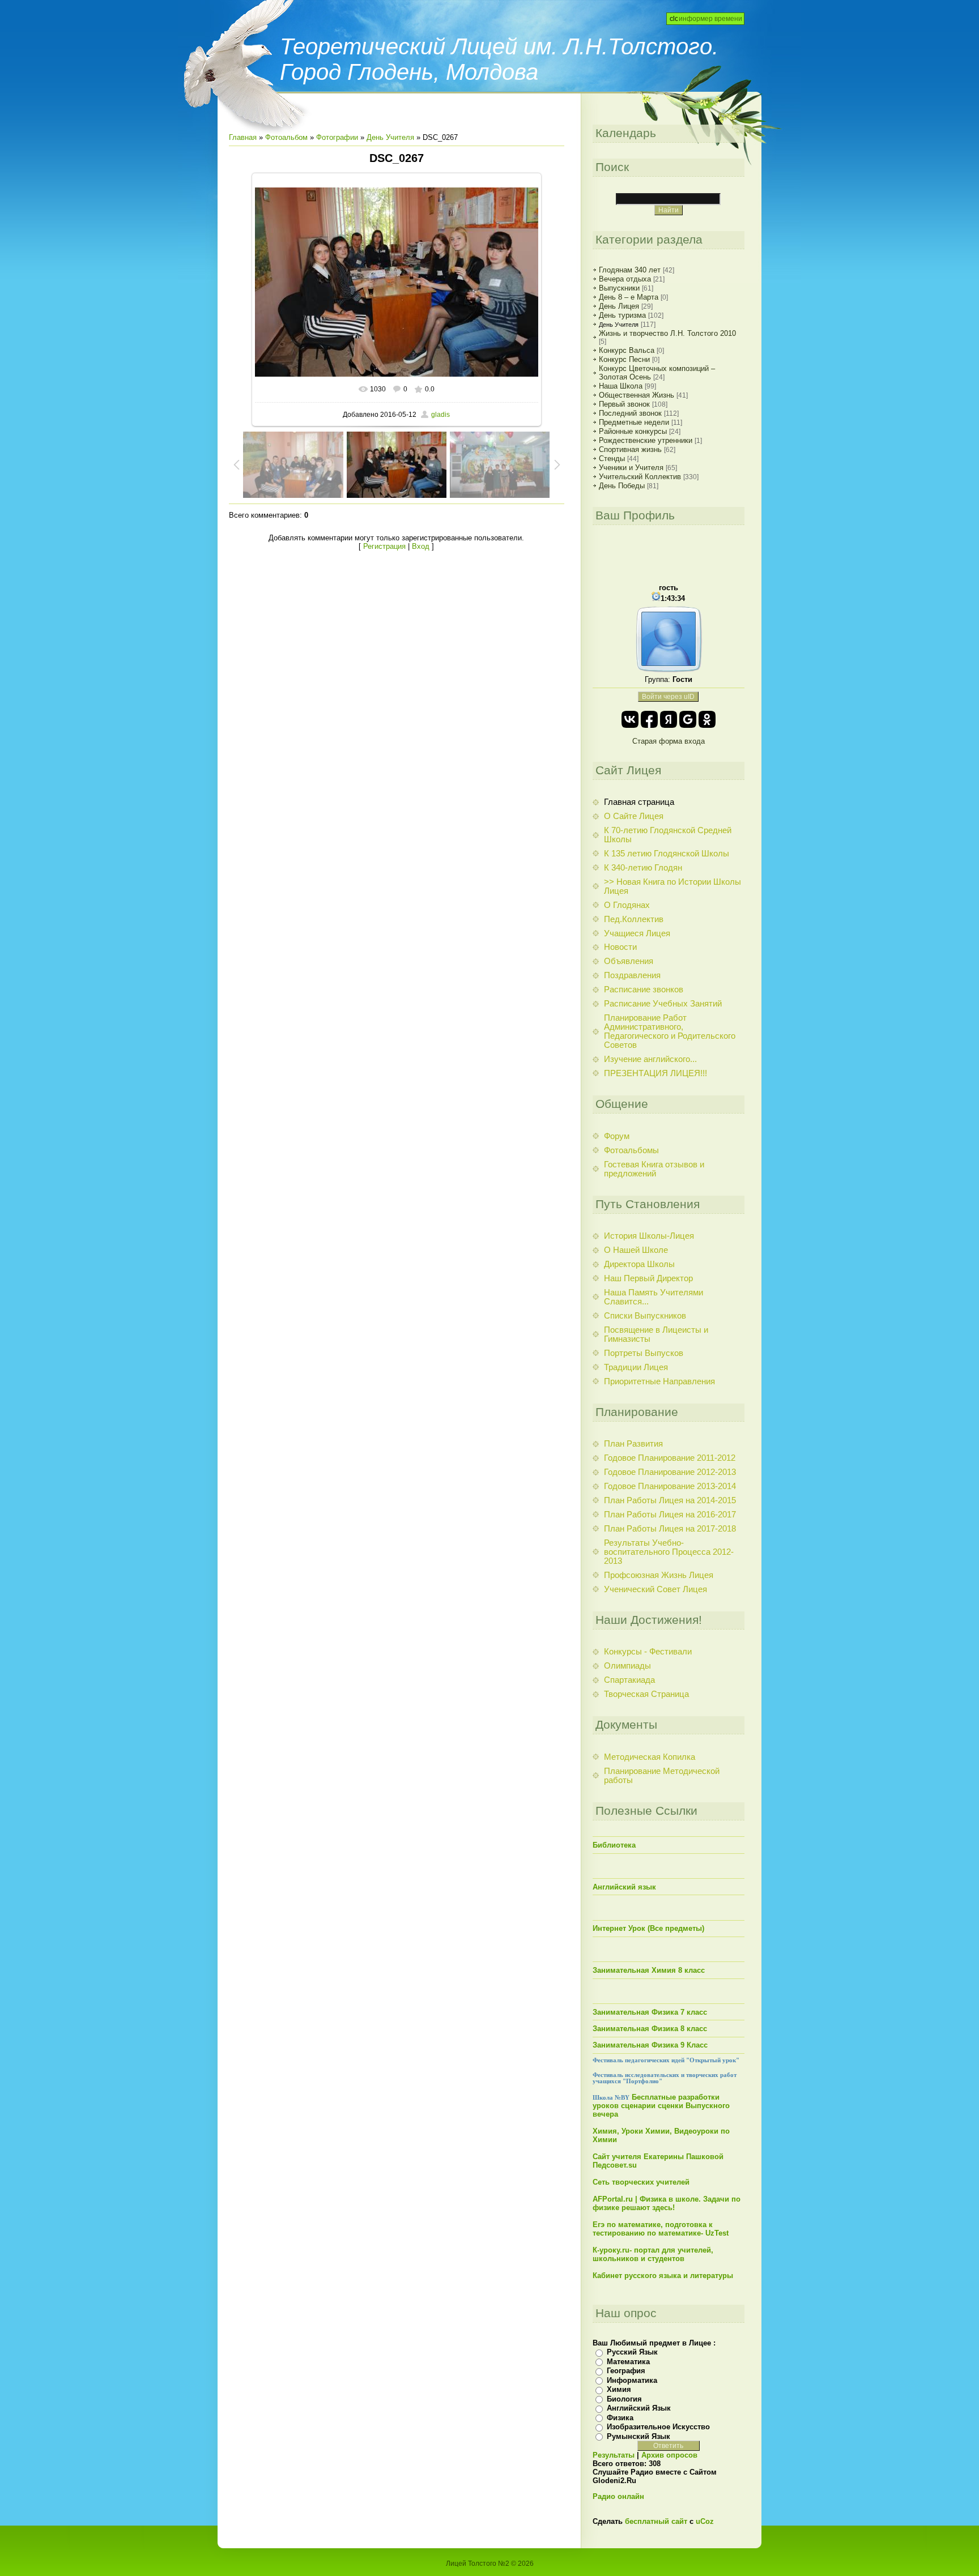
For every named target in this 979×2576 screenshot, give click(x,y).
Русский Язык (632, 2352)
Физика (620, 2418)
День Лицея (619, 306)
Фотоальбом (286, 137)
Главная (243, 137)
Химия (619, 2389)
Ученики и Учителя (631, 468)
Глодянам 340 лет (630, 270)
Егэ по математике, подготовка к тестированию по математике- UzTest (661, 2229)
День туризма (622, 315)
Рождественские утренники (646, 440)
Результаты (614, 2455)
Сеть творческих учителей (641, 2182)
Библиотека (614, 1845)
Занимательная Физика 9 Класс (650, 2045)
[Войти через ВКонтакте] (630, 719)
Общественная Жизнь (637, 395)
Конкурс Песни (624, 359)
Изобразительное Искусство (658, 2427)
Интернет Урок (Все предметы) (648, 1928)
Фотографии (337, 137)
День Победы (622, 486)
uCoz (705, 2521)
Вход (421, 546)
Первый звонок (624, 404)
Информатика (632, 2380)
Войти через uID (668, 697)
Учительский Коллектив (640, 477)
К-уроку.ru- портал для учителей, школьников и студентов (653, 2254)
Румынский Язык (639, 2436)
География (626, 2371)
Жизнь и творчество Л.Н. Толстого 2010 (667, 333)
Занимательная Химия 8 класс (649, 1970)
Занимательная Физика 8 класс (650, 2029)
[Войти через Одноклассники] (707, 719)
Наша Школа (621, 386)
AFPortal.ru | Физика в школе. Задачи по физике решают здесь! (667, 2203)
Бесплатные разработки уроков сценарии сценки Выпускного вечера (661, 2106)
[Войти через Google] (688, 719)
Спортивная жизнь (630, 449)
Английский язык (624, 1887)
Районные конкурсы (633, 431)
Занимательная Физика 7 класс (650, 2012)
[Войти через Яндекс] (669, 719)
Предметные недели (634, 422)
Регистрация (384, 546)
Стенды (612, 459)
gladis (440, 415)
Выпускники (619, 288)
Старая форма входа (669, 741)
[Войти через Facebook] (649, 719)
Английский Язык (639, 2408)
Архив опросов (669, 2455)
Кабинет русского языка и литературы (663, 2276)
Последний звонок (630, 413)
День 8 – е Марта (629, 297)
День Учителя (390, 137)
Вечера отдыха (625, 279)
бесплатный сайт (656, 2521)
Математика (628, 2362)
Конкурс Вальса (627, 350)
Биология (624, 2399)
